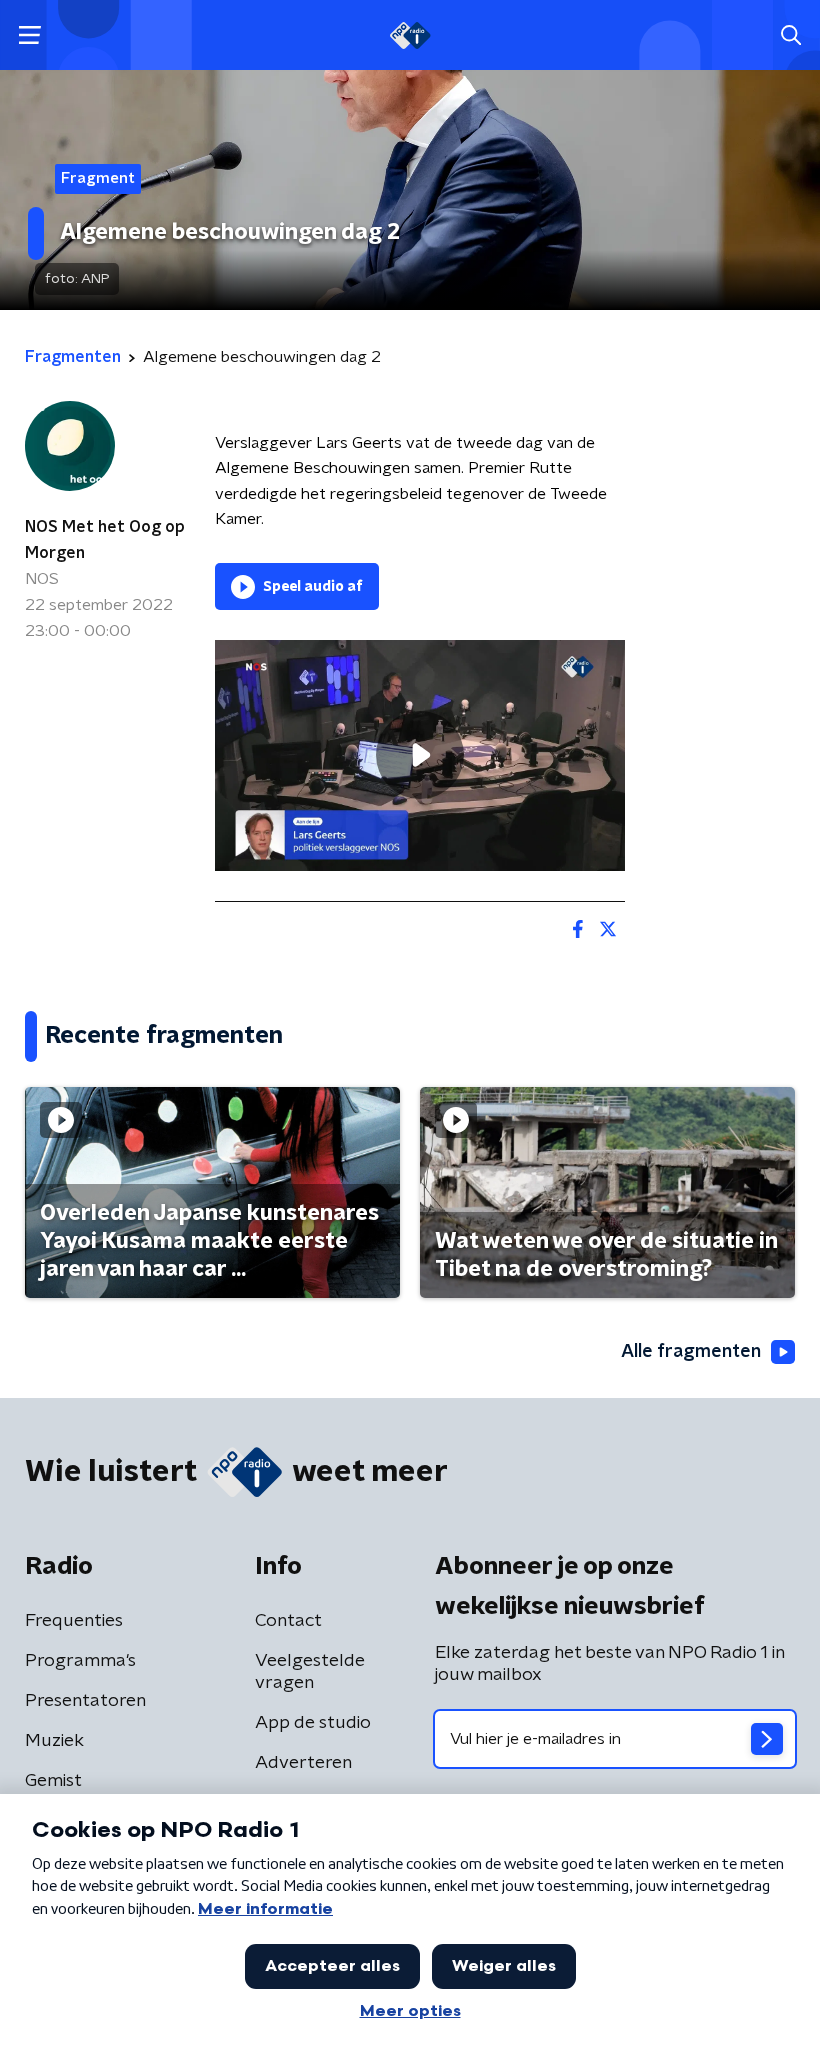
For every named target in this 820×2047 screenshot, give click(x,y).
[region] (420, 755)
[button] (29, 35)
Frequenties (74, 1621)
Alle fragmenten (691, 1352)
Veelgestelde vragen (310, 1672)
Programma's (80, 1661)
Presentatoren (85, 1701)
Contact (288, 1621)
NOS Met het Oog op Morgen (105, 540)
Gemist (53, 1781)
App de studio (313, 1723)
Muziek (54, 1741)
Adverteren (303, 1763)
